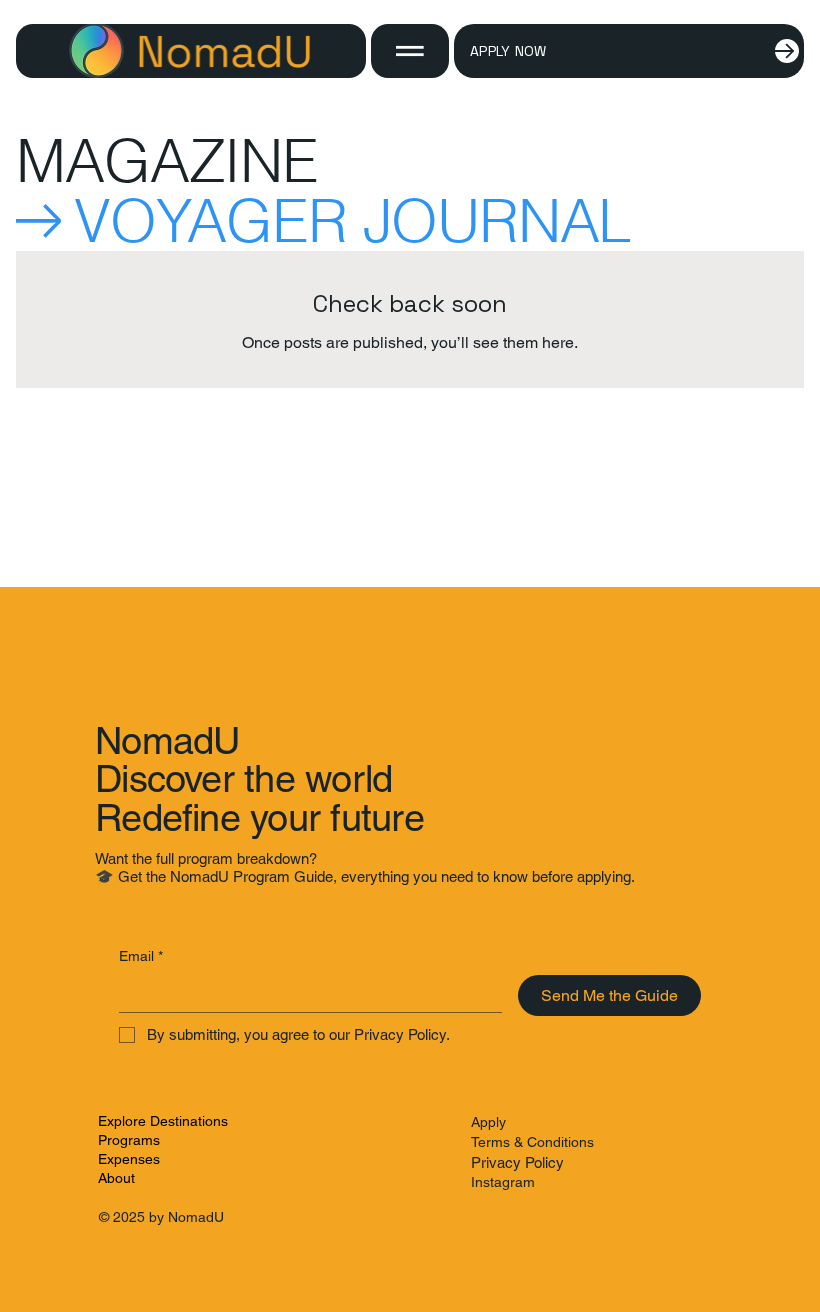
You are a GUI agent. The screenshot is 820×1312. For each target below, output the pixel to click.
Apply (488, 1122)
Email (141, 956)
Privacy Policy (517, 1162)
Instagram (503, 1182)
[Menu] (410, 51)
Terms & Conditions (532, 1142)
